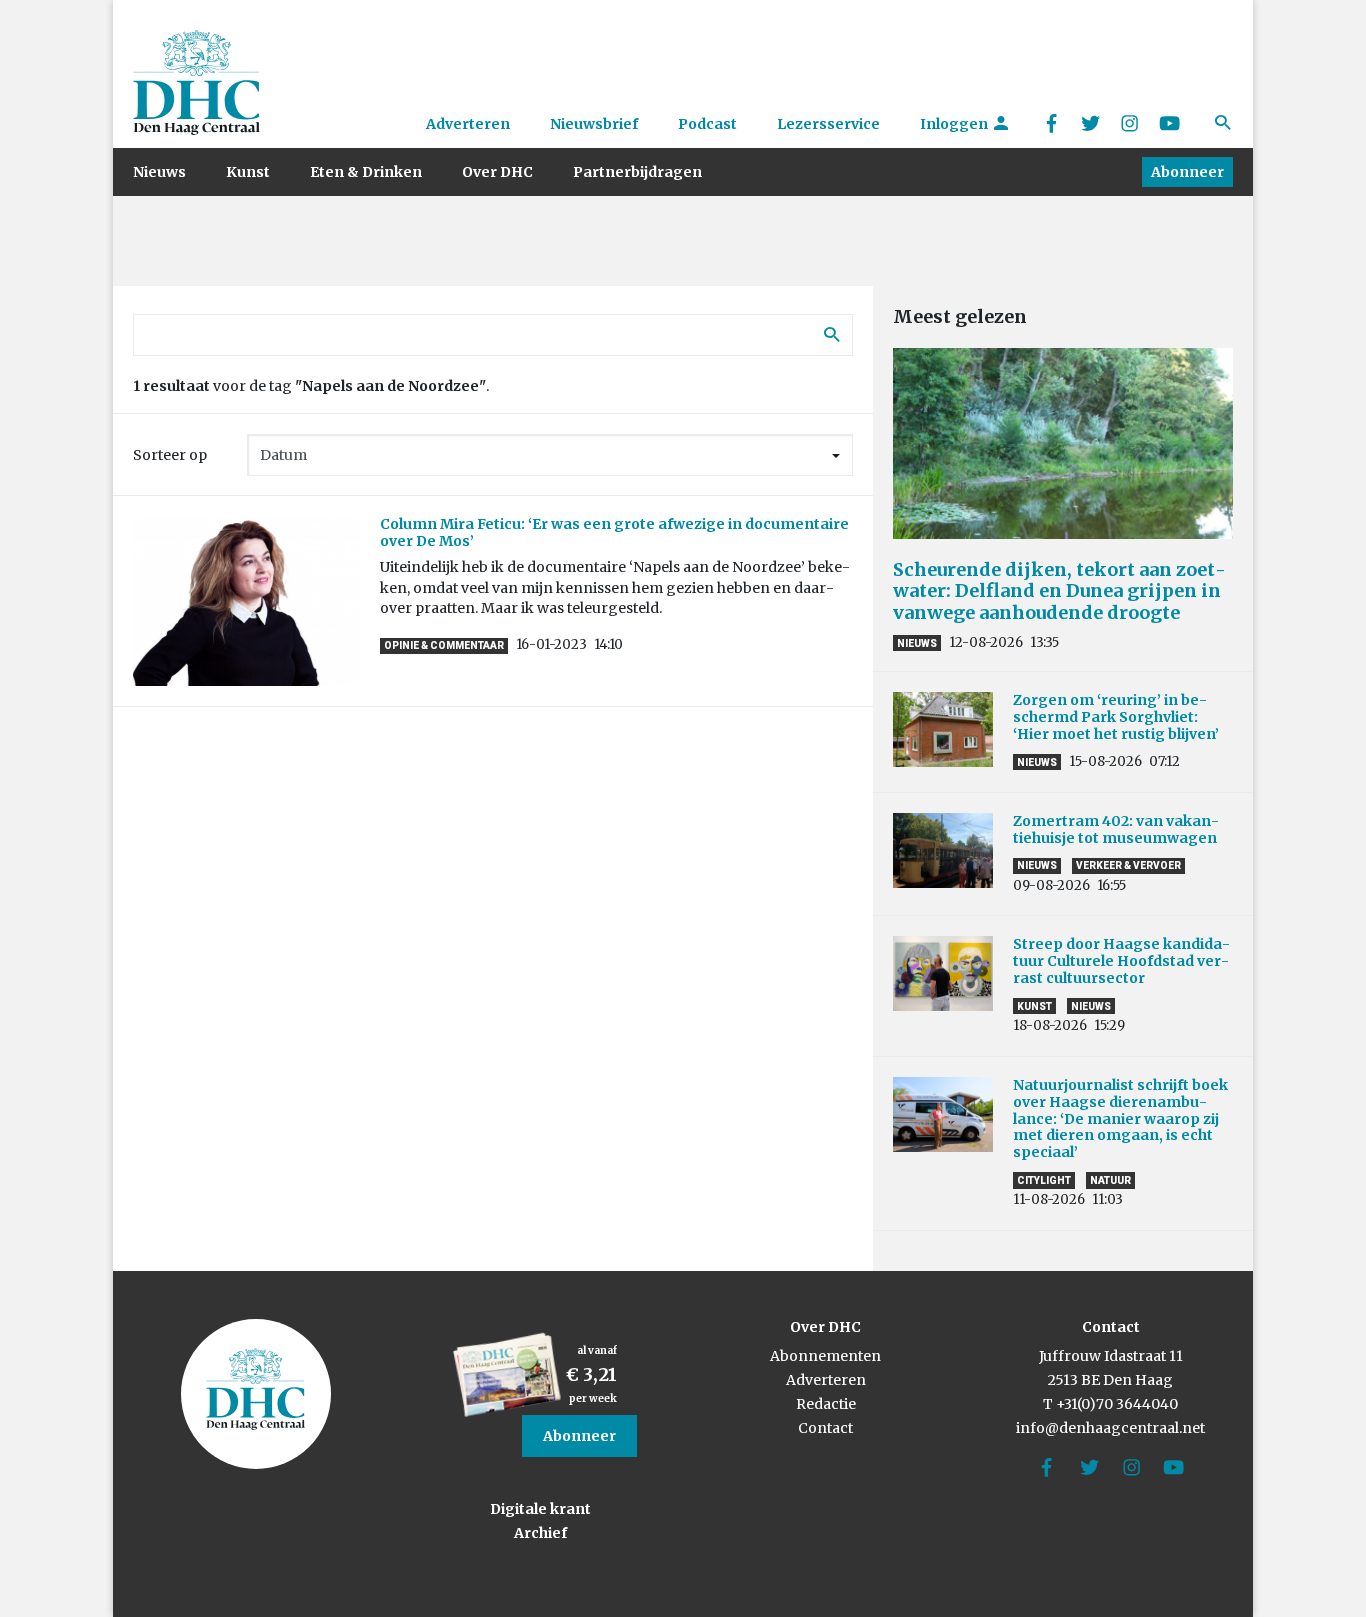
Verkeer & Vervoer (1128, 865)
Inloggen (955, 124)
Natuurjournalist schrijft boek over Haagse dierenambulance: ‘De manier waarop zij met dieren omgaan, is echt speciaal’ (1120, 1118)
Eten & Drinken (366, 172)
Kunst (248, 172)
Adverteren (468, 124)
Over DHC (497, 172)
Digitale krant (540, 1509)
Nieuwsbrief (594, 124)
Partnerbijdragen (637, 172)
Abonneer (1187, 172)
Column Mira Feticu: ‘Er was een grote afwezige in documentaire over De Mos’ (614, 532)
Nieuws (159, 172)
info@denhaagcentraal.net (1110, 1428)
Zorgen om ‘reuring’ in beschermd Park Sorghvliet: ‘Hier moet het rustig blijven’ (1116, 717)
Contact (825, 1428)
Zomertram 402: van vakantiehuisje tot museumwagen (1118, 829)
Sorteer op (170, 455)
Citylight (1044, 1180)
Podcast (707, 124)
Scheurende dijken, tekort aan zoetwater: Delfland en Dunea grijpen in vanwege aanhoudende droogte (1059, 591)
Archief (540, 1533)
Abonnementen (825, 1356)
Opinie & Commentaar (444, 645)
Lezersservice (828, 124)
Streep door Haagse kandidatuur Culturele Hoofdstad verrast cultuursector (1121, 961)
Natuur (1110, 1180)
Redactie (826, 1404)
